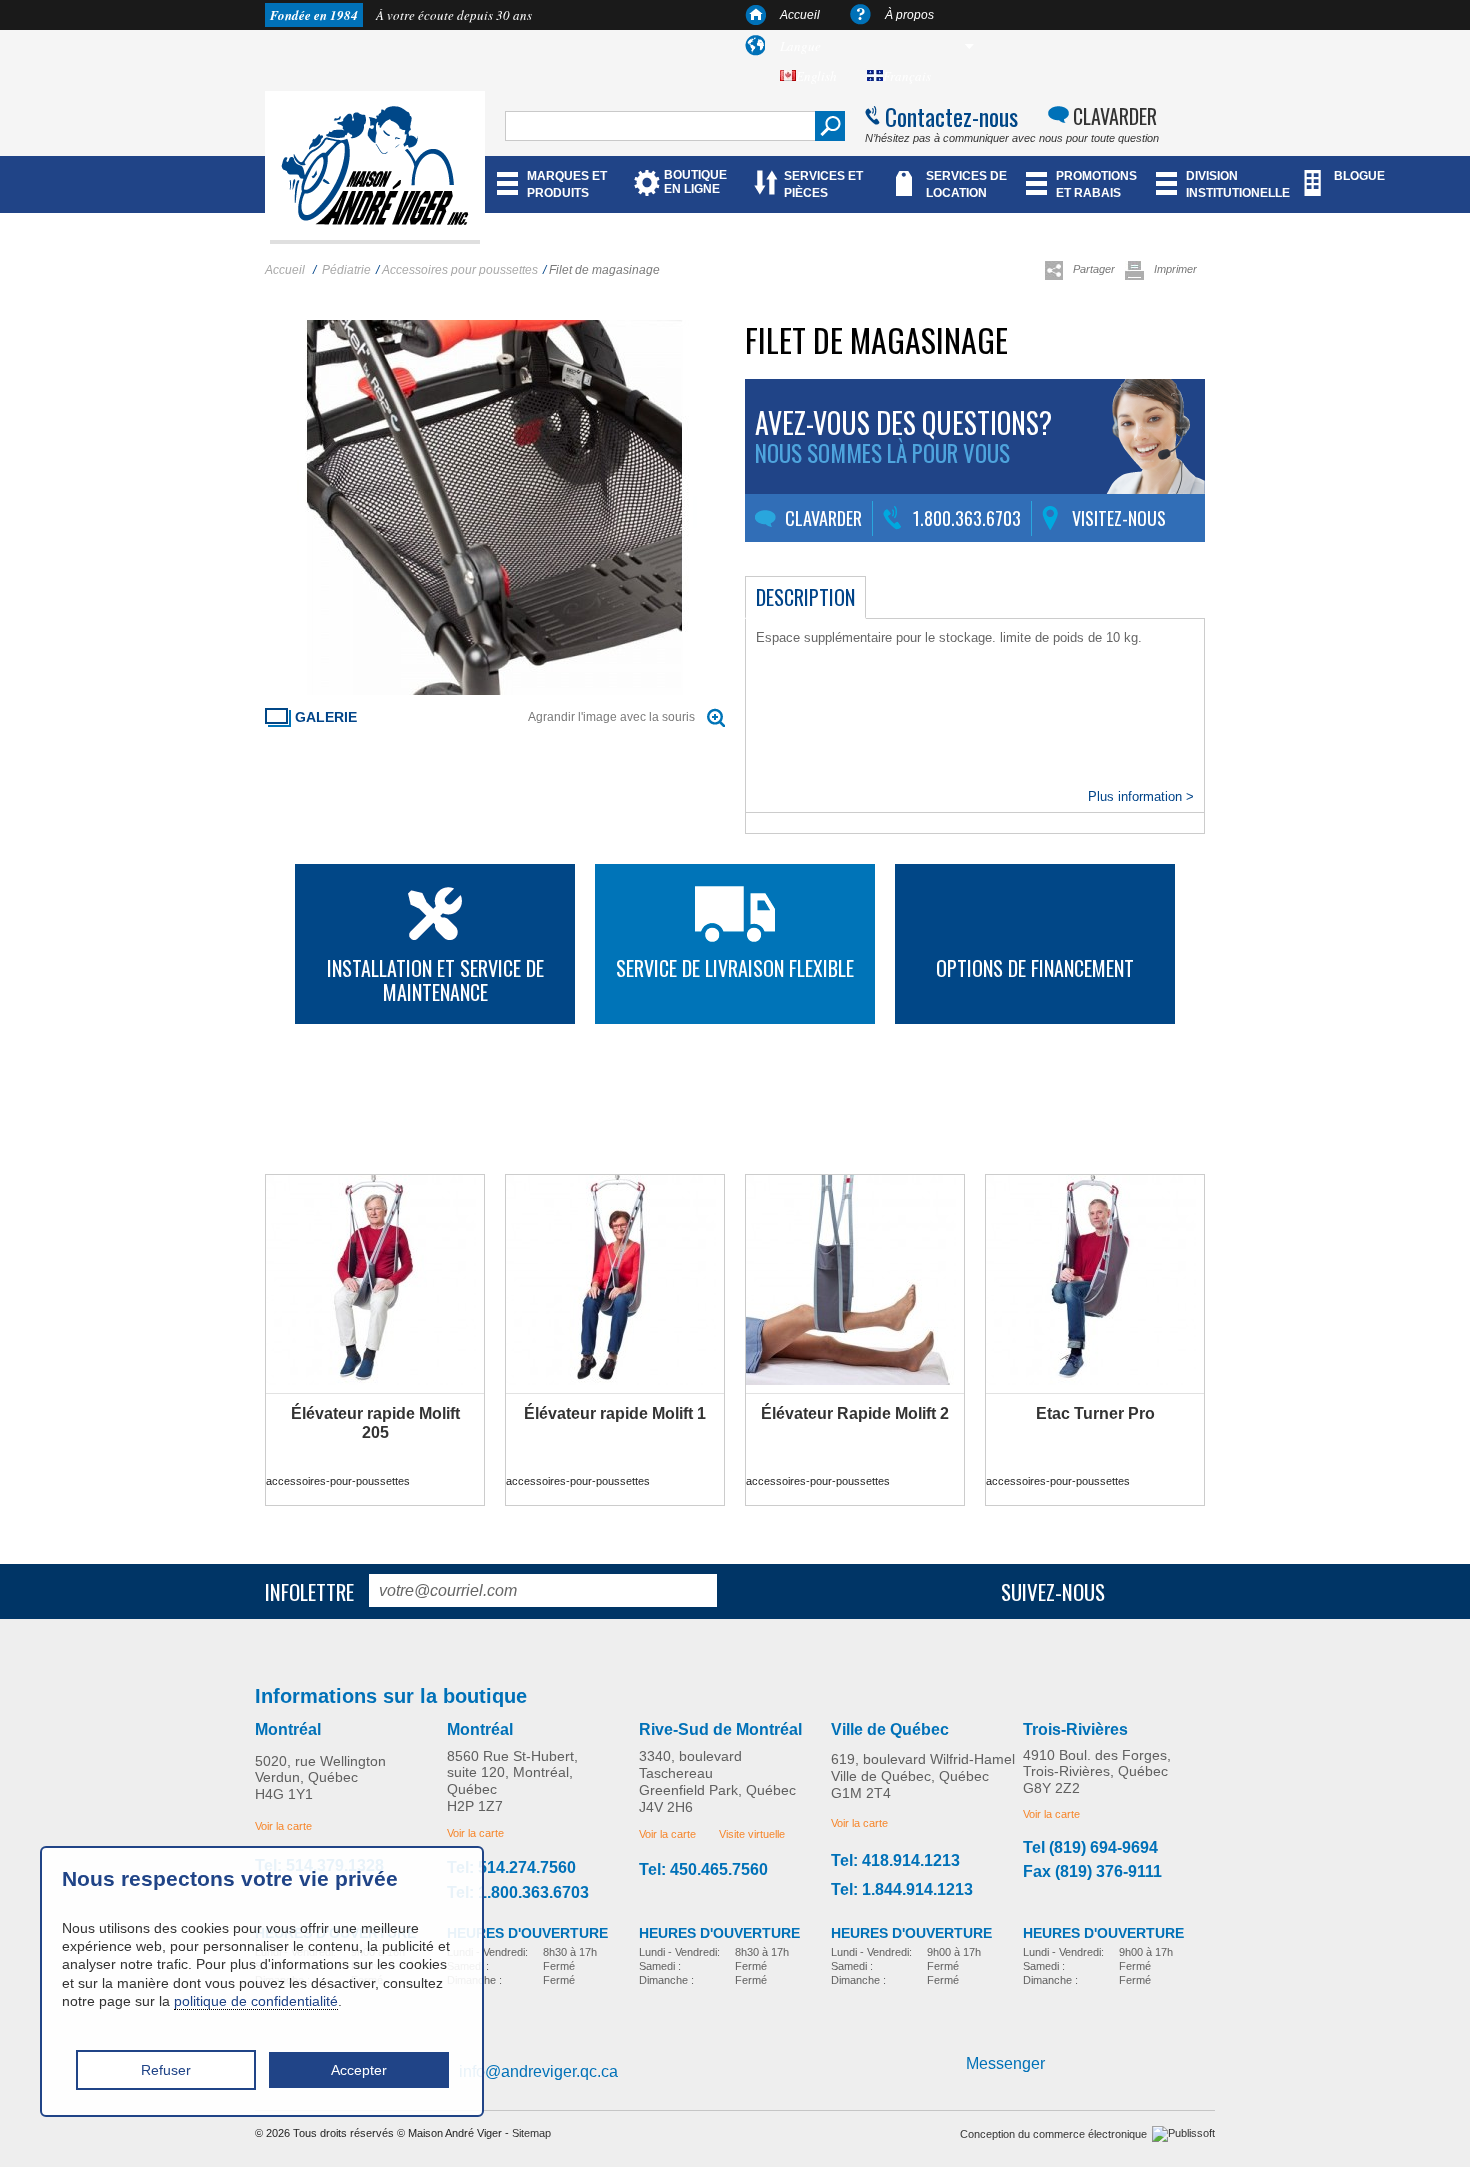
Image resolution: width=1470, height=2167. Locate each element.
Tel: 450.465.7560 (703, 1870)
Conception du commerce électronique (1053, 2134)
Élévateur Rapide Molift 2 (855, 1413)
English (816, 76)
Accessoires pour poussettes (460, 270)
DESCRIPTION (805, 597)
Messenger (1005, 2063)
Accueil (800, 15)
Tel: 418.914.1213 (895, 1861)
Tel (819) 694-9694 (1090, 1848)
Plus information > (1141, 796)
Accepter (359, 2070)
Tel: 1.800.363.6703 (518, 1893)
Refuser (166, 2070)
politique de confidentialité (256, 2001)
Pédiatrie (346, 270)
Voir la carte (283, 1826)
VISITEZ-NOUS (1119, 518)
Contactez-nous (951, 116)
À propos (909, 15)
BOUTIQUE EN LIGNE (695, 182)
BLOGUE (1359, 176)
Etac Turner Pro (1095, 1413)
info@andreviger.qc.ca (538, 2071)
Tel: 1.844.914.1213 (902, 1890)
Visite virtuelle (752, 1834)
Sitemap (531, 2133)
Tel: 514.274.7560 (511, 1868)
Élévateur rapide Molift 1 (615, 1413)
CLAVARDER (1115, 116)
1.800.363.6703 (967, 518)
